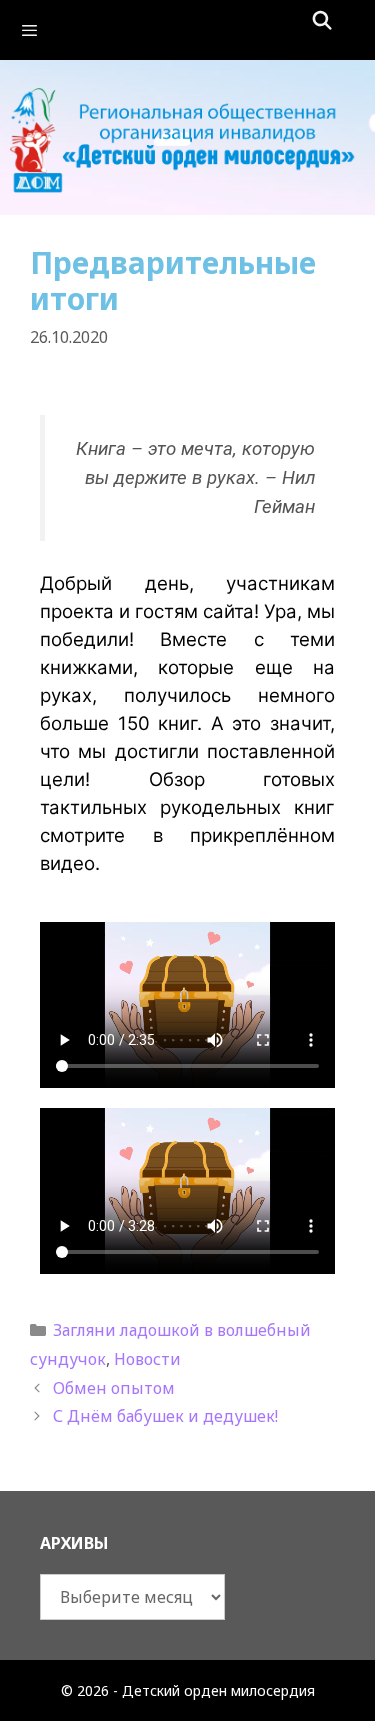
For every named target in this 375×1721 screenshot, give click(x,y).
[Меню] (187, 30)
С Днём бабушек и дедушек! (165, 1416)
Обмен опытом (114, 1388)
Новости (147, 1359)
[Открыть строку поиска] (322, 20)
